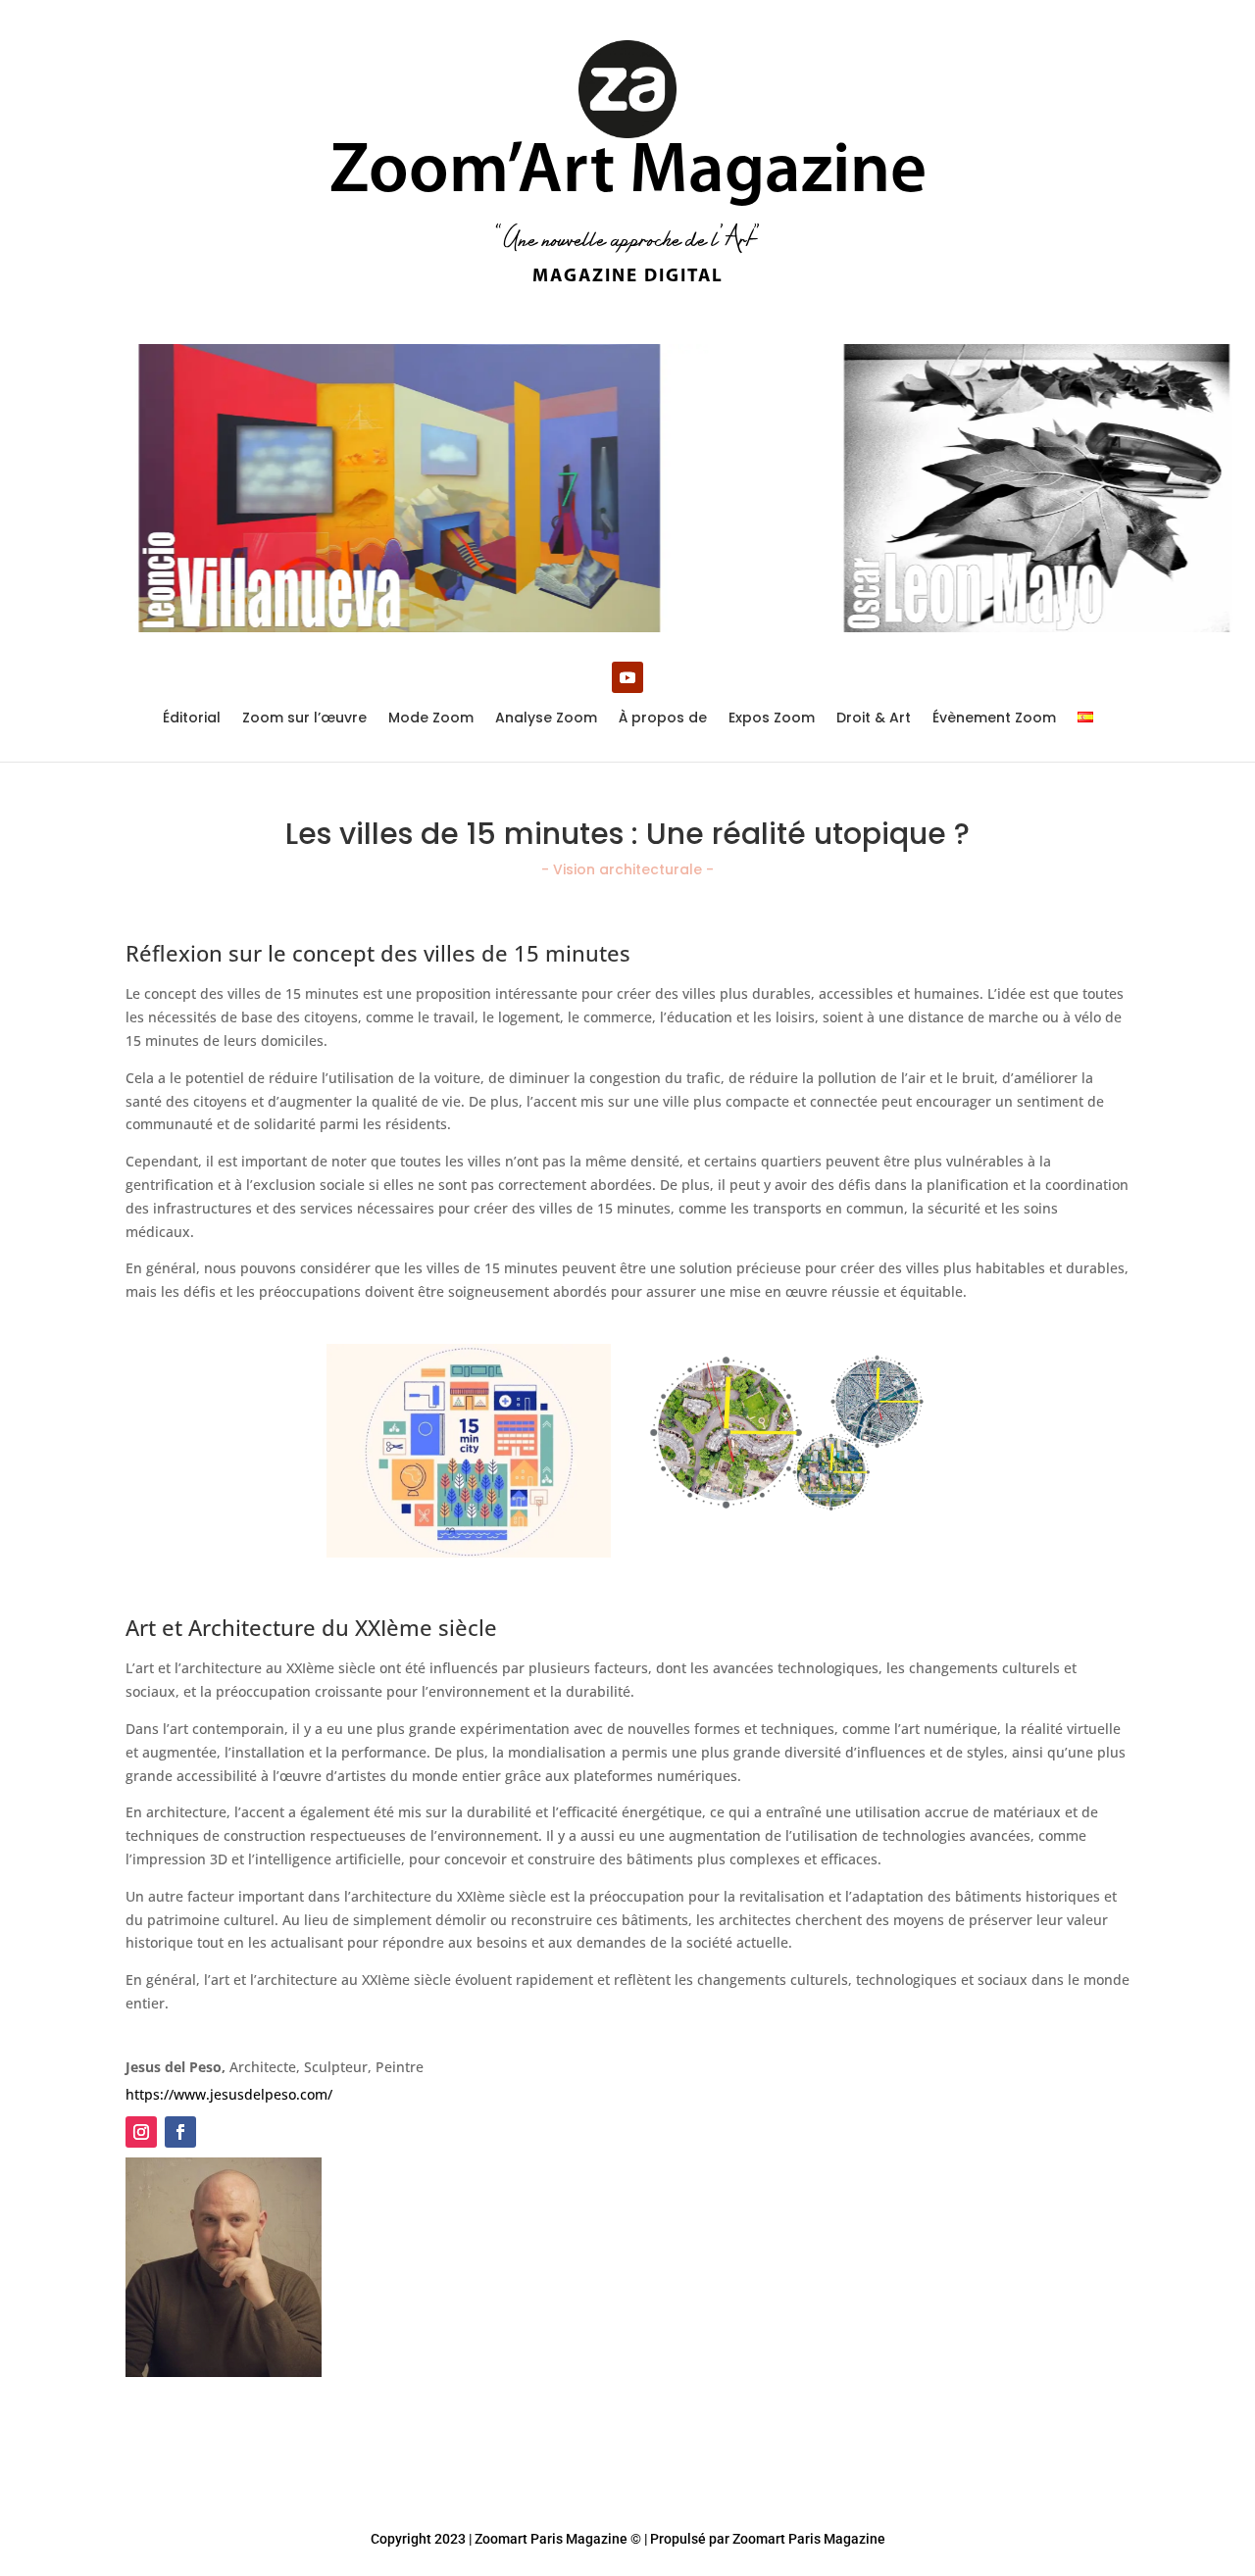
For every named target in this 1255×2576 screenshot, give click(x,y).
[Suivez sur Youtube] (627, 677)
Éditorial (192, 719)
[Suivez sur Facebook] (180, 2132)
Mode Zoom (431, 719)
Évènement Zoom (994, 719)
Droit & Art (874, 719)
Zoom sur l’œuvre (304, 719)
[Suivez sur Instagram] (141, 2132)
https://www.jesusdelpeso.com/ (229, 2094)
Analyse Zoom (546, 719)
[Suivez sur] (220, 2132)
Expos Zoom (772, 719)
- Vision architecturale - (627, 869)
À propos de (663, 719)
